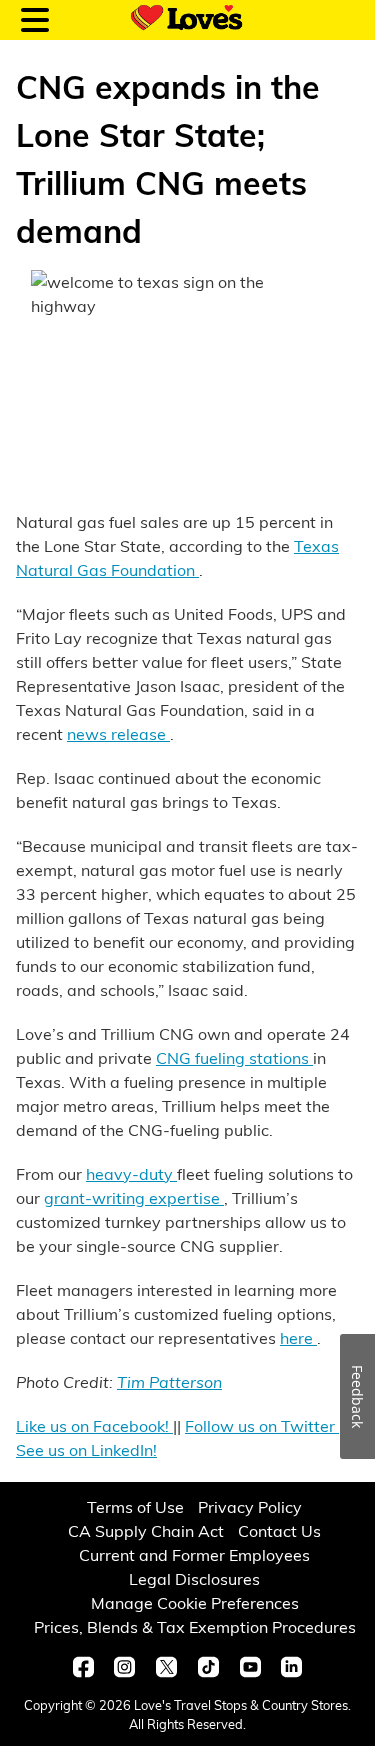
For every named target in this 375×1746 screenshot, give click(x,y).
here (298, 1337)
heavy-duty (131, 1173)
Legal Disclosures (194, 1578)
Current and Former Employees (194, 1554)
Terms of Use (135, 1506)
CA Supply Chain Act (146, 1530)
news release (118, 733)
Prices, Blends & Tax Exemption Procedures (195, 1626)
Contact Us (279, 1530)
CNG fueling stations (234, 1057)
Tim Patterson (169, 1381)
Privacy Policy (250, 1506)
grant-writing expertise (134, 1197)
